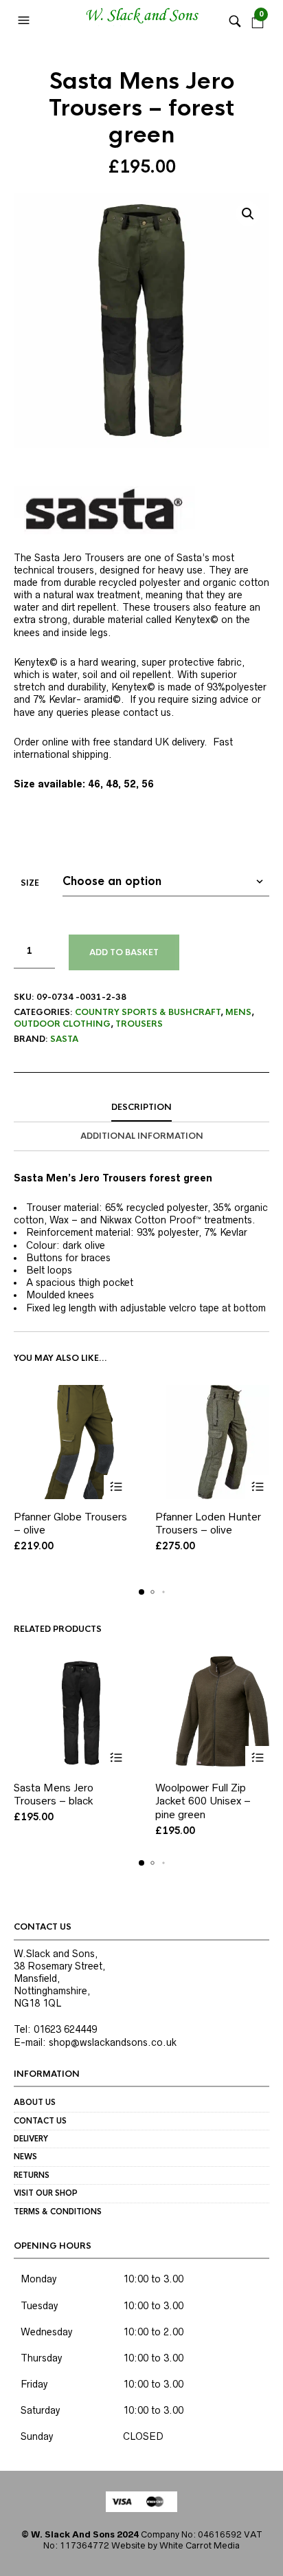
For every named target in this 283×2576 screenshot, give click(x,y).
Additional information (142, 1136)
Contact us (40, 2121)
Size (30, 883)
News (25, 2157)
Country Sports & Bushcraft (148, 1012)
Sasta (64, 1039)
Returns (32, 2175)
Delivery (31, 2139)
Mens (238, 1012)
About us (35, 2102)
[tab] (141, 1108)
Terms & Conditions (58, 2212)
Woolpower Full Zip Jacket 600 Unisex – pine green (203, 1801)
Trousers (139, 1024)
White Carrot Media (200, 2545)
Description (141, 1107)
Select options (116, 1487)
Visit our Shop (46, 2193)
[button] (25, 21)
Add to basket (124, 952)
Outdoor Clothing (62, 1024)
